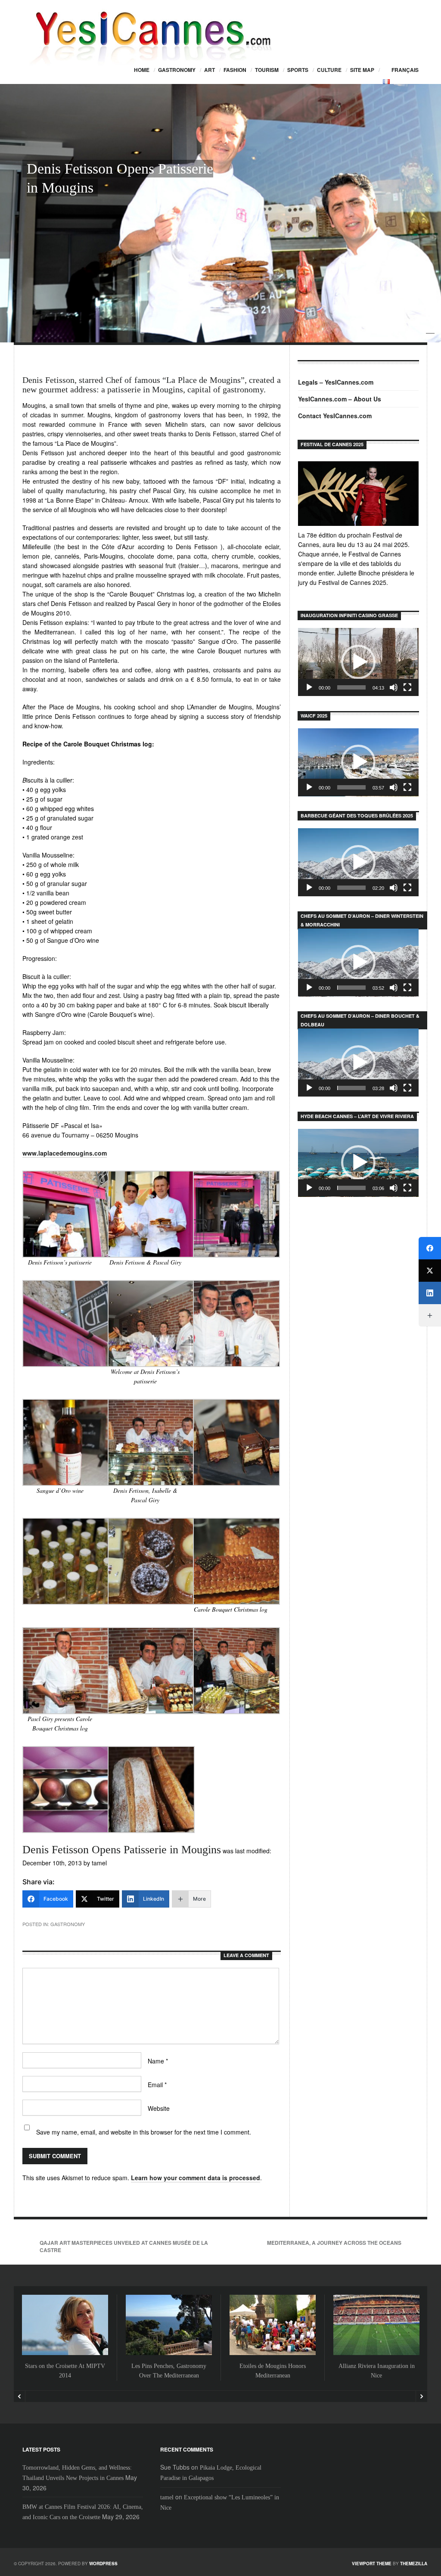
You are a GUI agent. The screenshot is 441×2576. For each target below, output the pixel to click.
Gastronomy (177, 70)
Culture (329, 70)
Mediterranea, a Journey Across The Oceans (334, 2243)
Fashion (235, 70)
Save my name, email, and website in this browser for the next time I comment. (144, 2132)
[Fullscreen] (407, 687)
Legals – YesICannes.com (336, 382)
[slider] (351, 687)
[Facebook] (430, 1248)
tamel (167, 2497)
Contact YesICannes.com (335, 416)
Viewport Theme (372, 2564)
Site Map (362, 70)
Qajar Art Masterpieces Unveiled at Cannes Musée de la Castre (124, 2246)
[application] (358, 662)
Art (210, 70)
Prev (20, 2396)
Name (158, 2061)
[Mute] (394, 687)
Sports (298, 70)
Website (159, 2108)
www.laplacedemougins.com (65, 1153)
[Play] (309, 687)
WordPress (103, 2564)
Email (157, 2085)
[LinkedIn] (430, 1293)
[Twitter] (430, 1271)
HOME (142, 70)
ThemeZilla (414, 2564)
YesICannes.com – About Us (340, 399)
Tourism (267, 70)
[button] (358, 662)
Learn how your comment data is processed (196, 2178)
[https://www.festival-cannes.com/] (358, 494)
